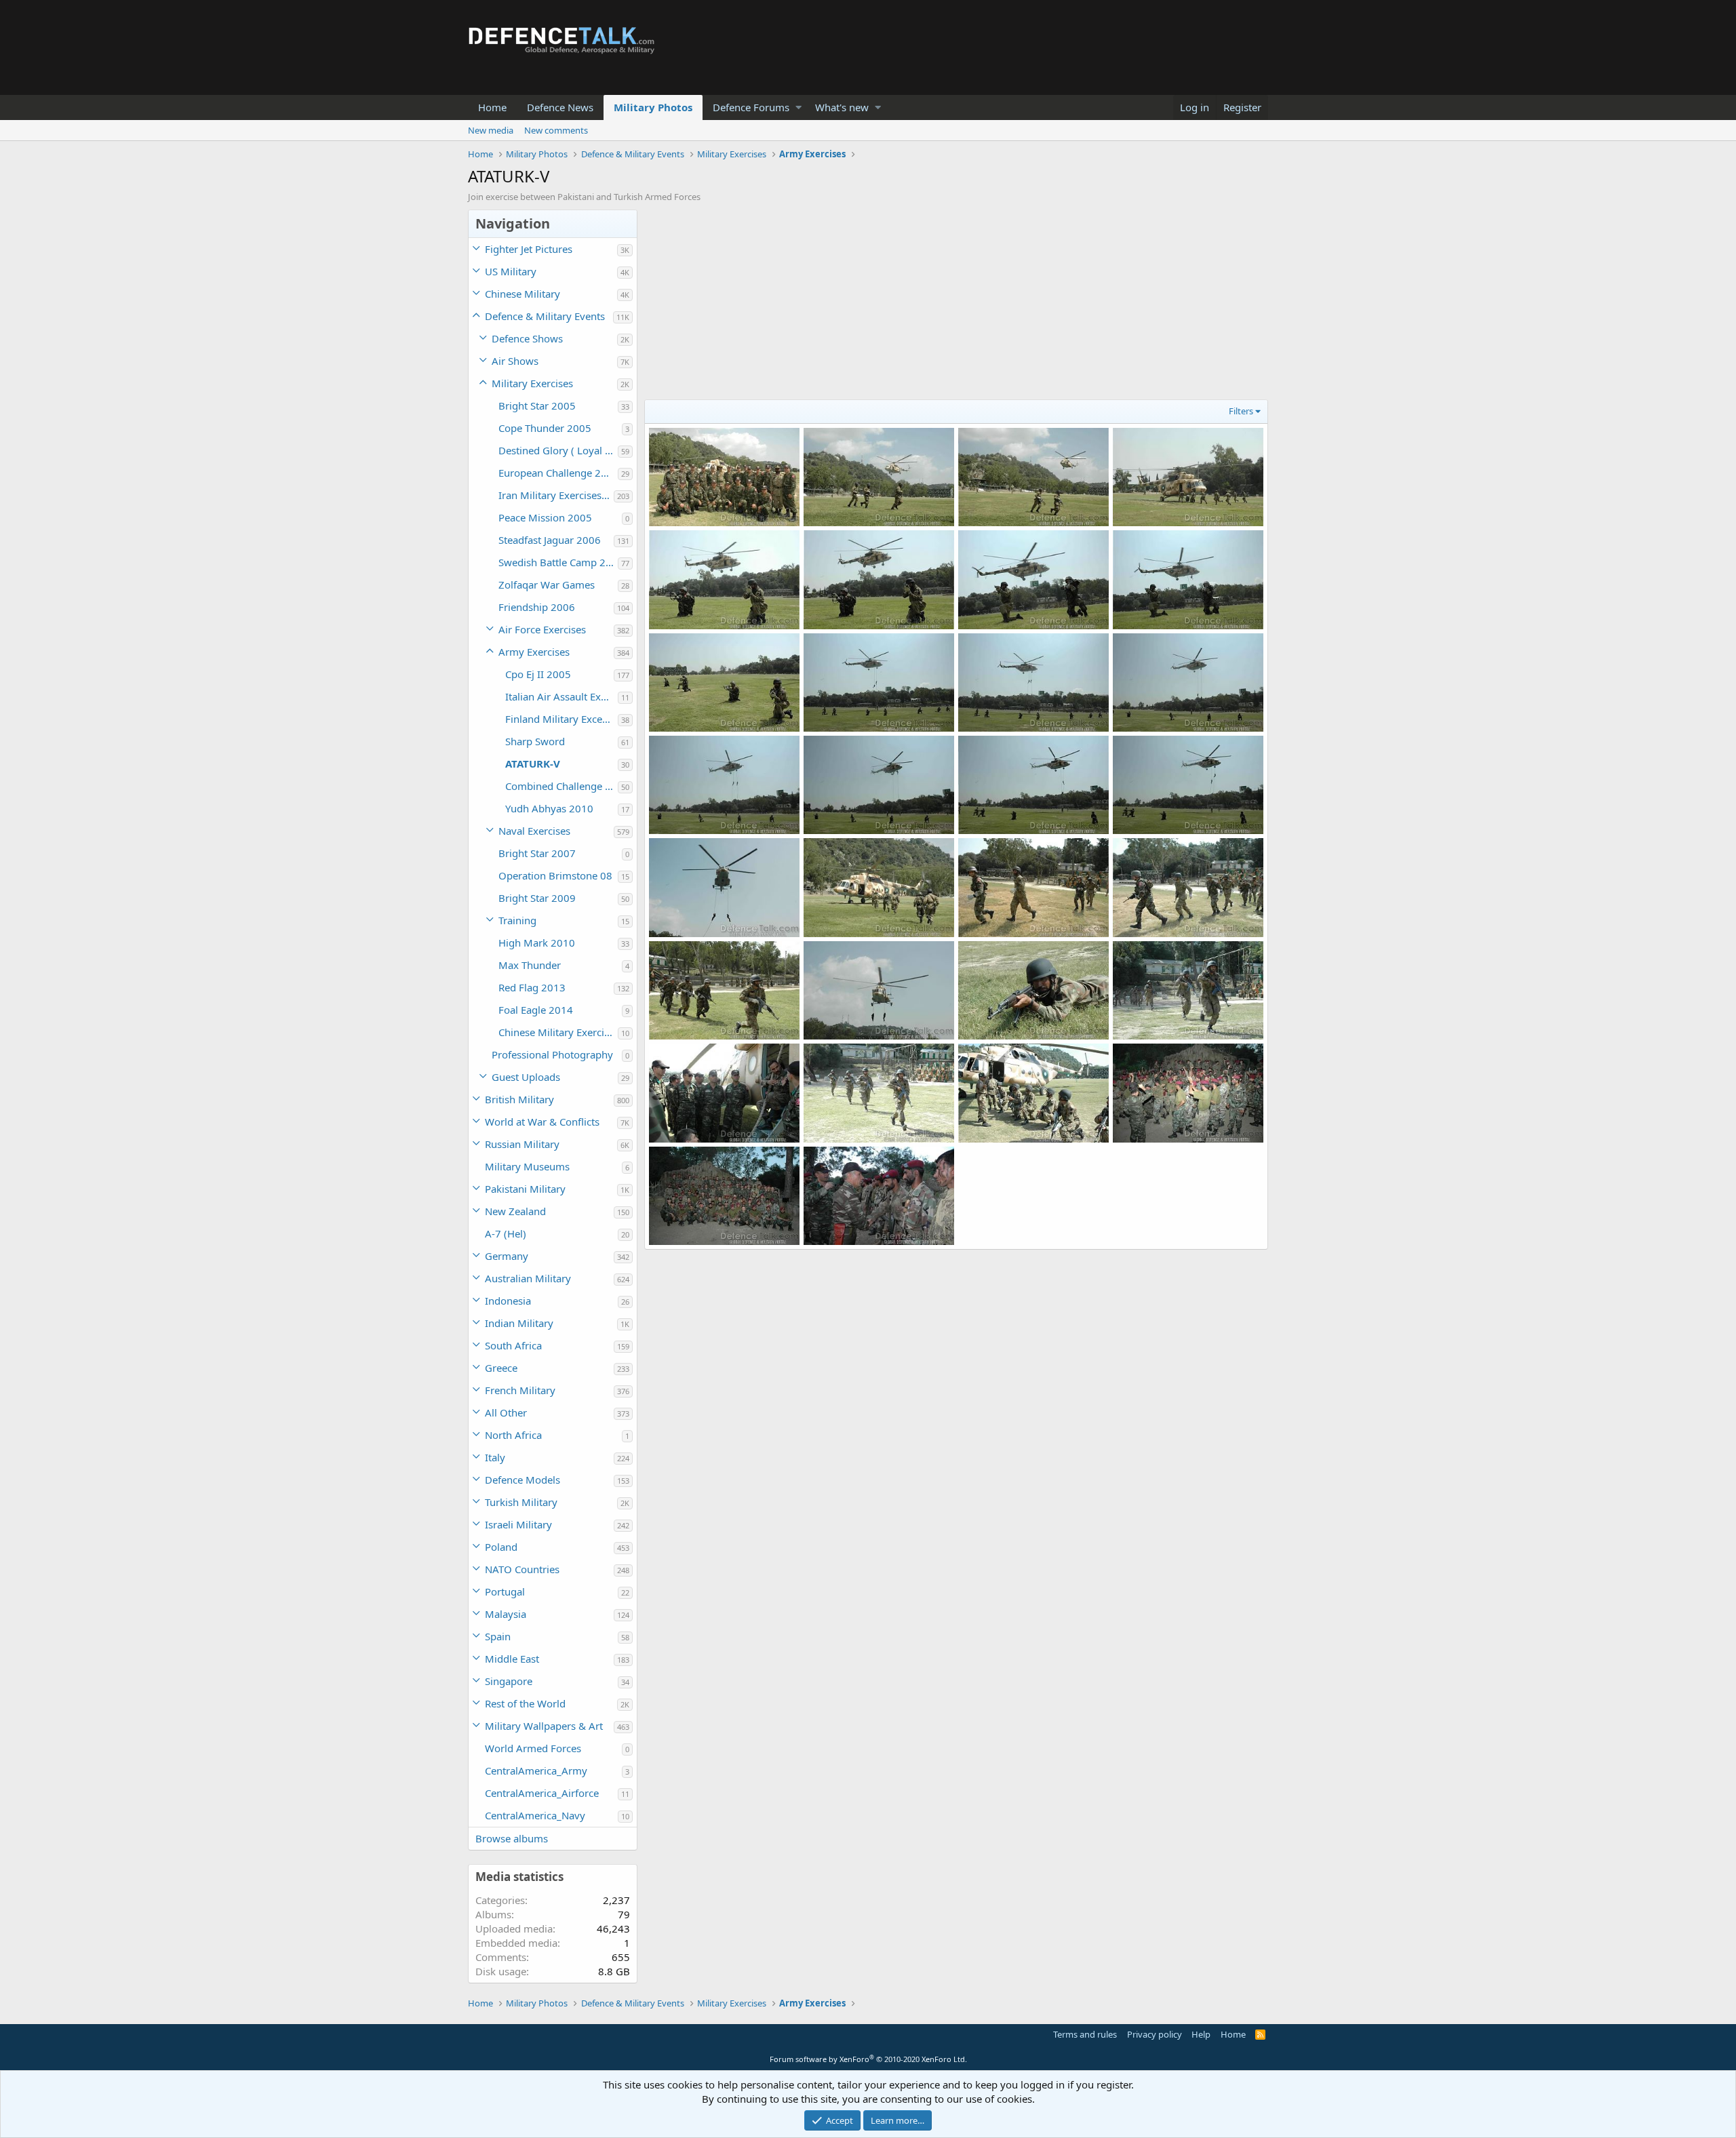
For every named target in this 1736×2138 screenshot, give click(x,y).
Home (492, 107)
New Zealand (515, 1211)
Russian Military (522, 1144)
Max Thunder (530, 965)
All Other (506, 1412)
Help (1201, 2034)
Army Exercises (534, 652)
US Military (511, 271)
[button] (798, 107)
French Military (520, 1390)
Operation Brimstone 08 (555, 875)
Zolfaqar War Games (547, 585)
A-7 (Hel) (506, 1233)
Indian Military (519, 1323)
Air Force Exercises (542, 629)
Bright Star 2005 (537, 405)
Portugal (505, 1591)
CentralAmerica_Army (536, 1770)
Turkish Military (521, 1502)
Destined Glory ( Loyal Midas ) (558, 450)
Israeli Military (518, 1524)
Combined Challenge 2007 (561, 786)
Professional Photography (552, 1054)
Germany (507, 1256)
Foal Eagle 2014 (536, 1010)
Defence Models (522, 1480)
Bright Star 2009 (537, 898)
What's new (842, 107)
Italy (495, 1457)
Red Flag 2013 (532, 987)
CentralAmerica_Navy (535, 1815)
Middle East (512, 1659)
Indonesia (508, 1301)
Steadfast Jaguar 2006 (550, 540)
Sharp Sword (535, 741)
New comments (556, 130)
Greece (501, 1368)
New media (491, 130)
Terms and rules (1085, 2034)
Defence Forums (751, 107)
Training (517, 920)
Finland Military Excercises (561, 719)
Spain (498, 1636)
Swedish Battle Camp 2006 (558, 562)
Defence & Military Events (545, 316)
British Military (519, 1099)
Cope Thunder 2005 (545, 428)
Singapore (509, 1681)
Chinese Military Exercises (558, 1032)
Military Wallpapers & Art (544, 1726)
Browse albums (512, 1838)
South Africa (513, 1345)
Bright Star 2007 (537, 853)
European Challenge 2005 (558, 473)
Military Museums (527, 1166)
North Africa (513, 1435)
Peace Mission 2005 (545, 517)
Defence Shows (527, 338)
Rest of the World (525, 1703)
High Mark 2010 (537, 943)
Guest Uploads (526, 1077)
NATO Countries (522, 1569)
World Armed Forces (533, 1748)
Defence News (560, 107)
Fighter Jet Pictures (529, 249)
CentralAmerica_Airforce (542, 1793)
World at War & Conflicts (542, 1122)
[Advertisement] (956, 304)
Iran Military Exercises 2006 (556, 495)
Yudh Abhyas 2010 (549, 808)
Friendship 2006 (537, 607)
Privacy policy (1155, 2034)
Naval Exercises (534, 831)
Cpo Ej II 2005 (538, 674)
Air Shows (515, 361)
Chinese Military (522, 294)
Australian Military (528, 1278)
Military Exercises (532, 383)
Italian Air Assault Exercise (561, 696)
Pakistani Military (525, 1189)
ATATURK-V (533, 764)
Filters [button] (1241, 411)
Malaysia (506, 1614)
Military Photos (653, 107)
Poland (501, 1547)
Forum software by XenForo (868, 2059)
